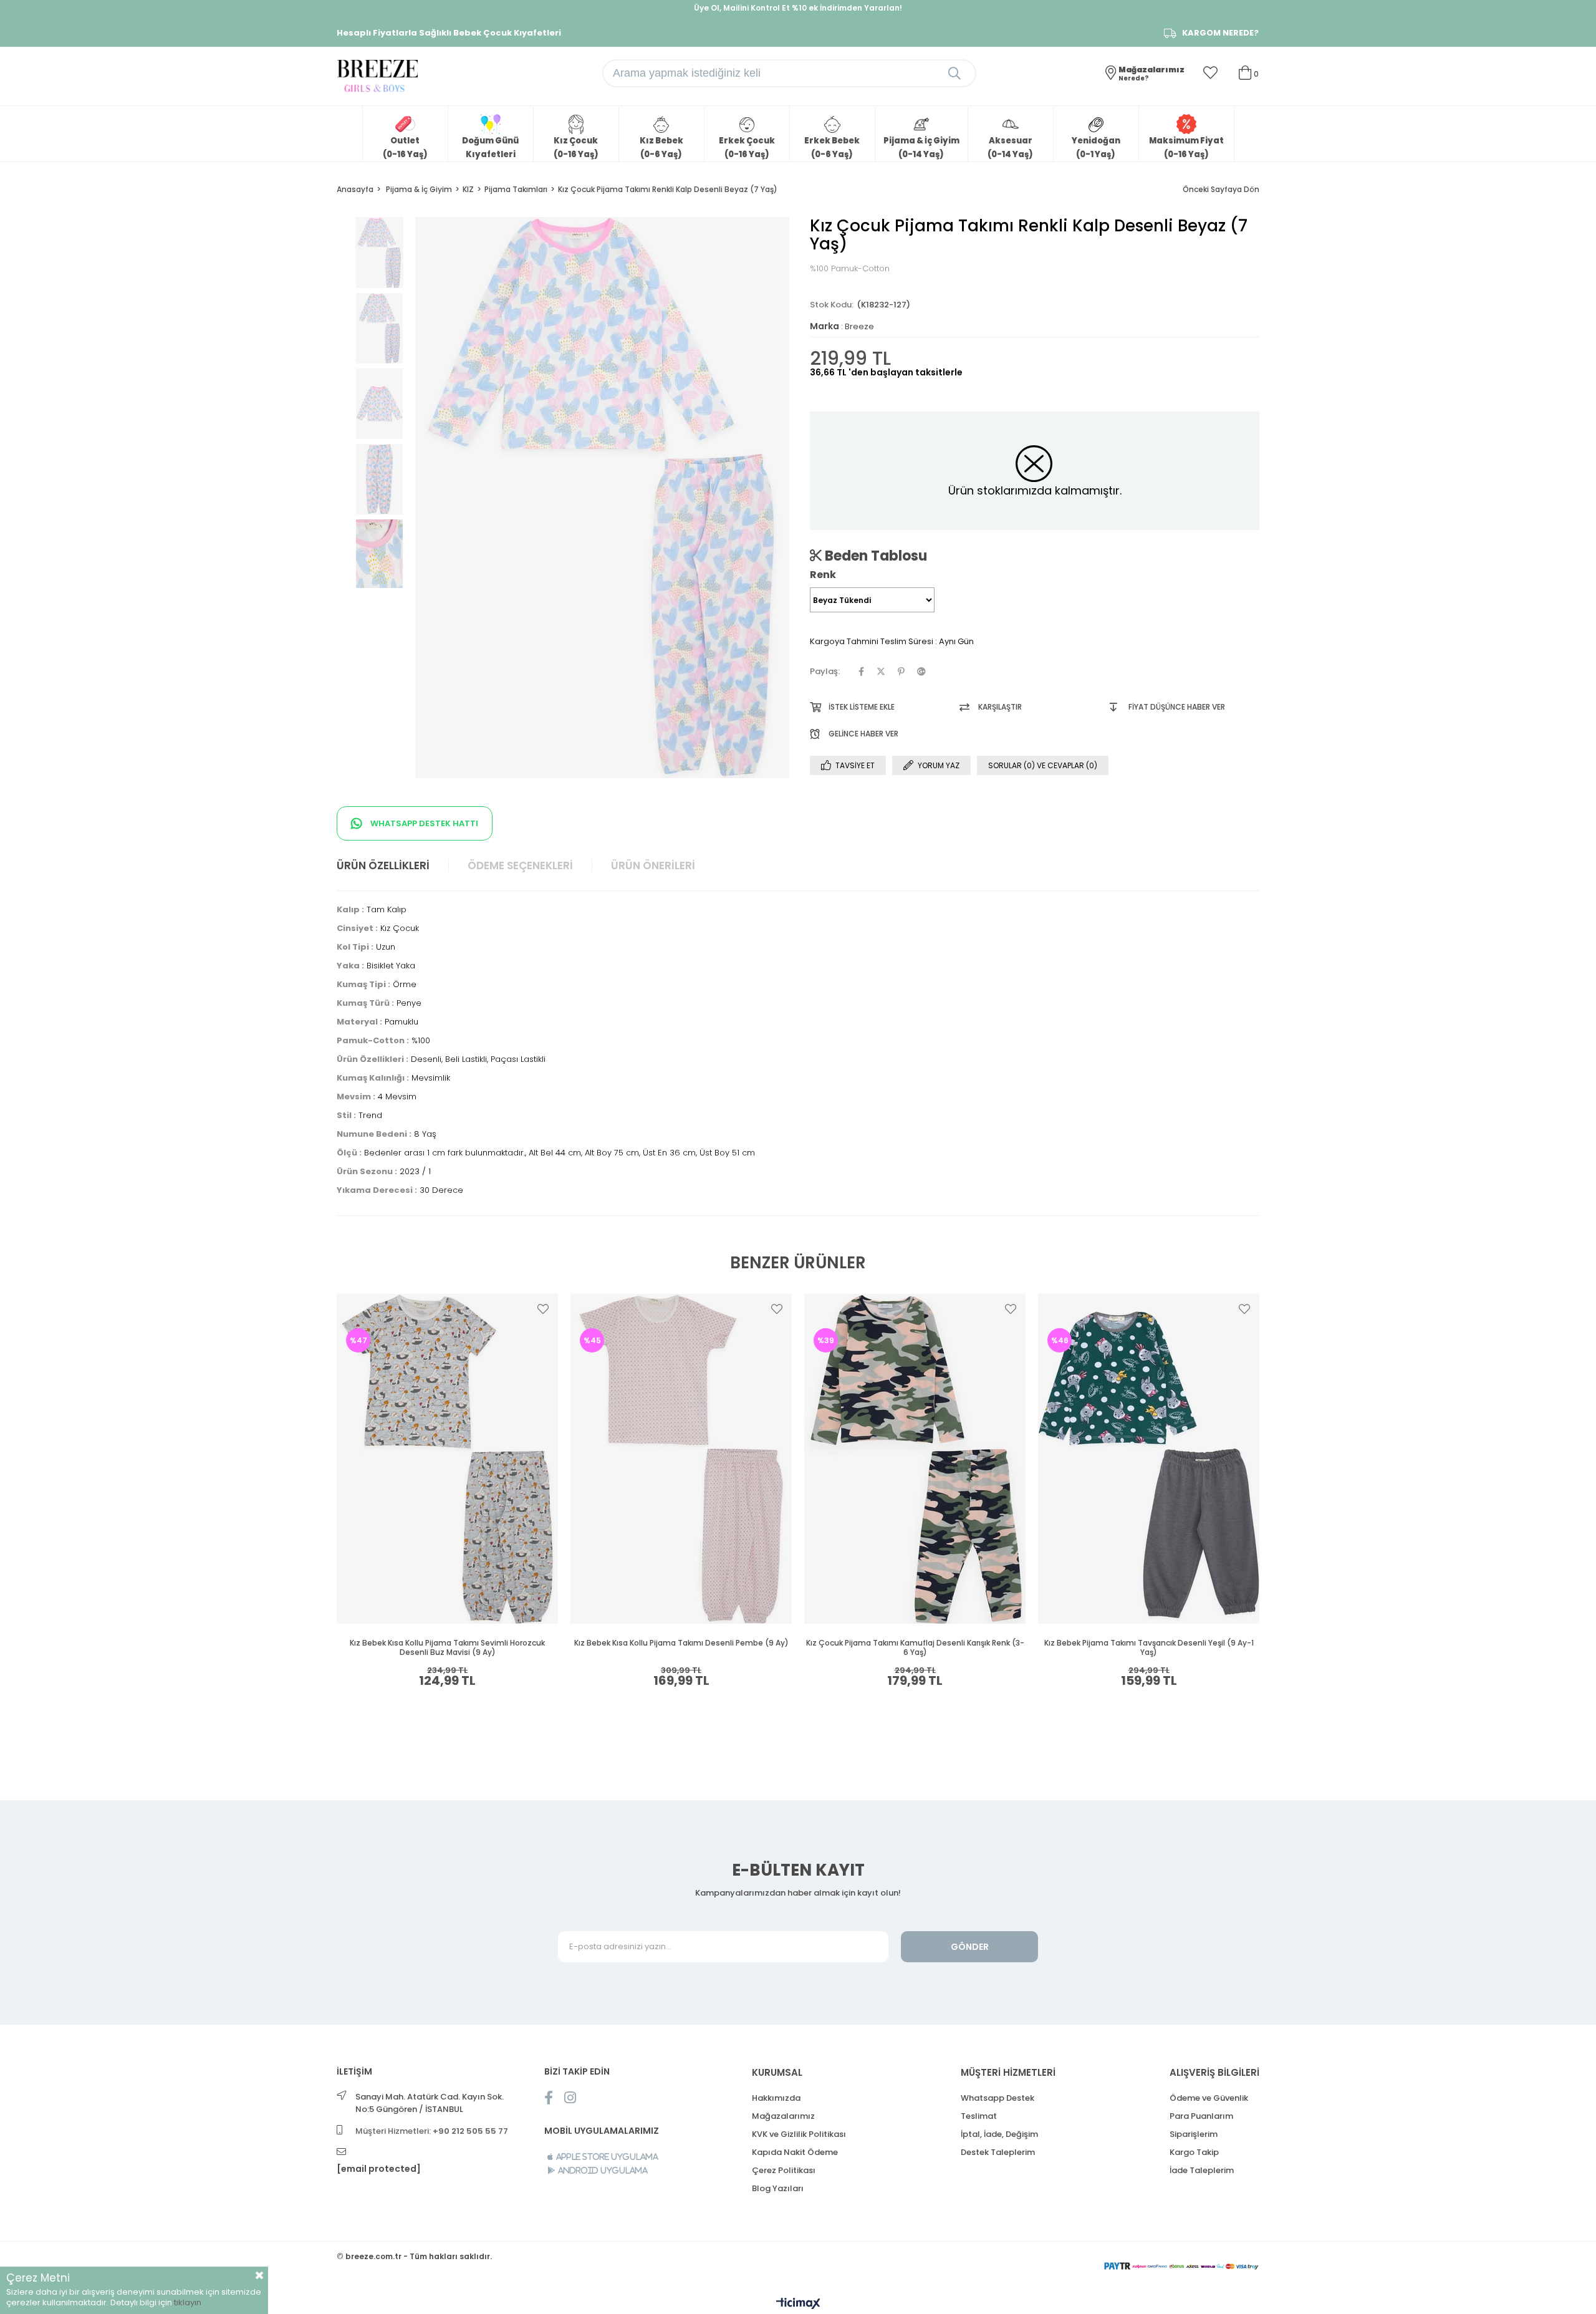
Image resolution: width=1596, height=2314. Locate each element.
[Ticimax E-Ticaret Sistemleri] (798, 2304)
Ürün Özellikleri (383, 865)
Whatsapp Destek (997, 2098)
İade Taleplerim (1202, 2170)
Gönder (970, 1947)
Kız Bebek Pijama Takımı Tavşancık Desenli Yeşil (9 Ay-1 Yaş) (1149, 1648)
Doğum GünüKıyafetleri (490, 147)
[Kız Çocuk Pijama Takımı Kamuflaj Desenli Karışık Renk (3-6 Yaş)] (915, 1459)
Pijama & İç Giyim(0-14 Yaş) (921, 147)
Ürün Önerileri (653, 865)
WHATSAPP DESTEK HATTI (423, 823)
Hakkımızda (776, 2098)
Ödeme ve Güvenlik (1209, 2098)
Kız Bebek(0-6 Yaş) (661, 147)
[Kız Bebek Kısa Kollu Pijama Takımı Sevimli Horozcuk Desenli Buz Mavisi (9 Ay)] (447, 1459)
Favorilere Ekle (543, 1309)
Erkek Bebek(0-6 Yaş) (832, 147)
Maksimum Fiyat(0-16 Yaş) (1186, 147)
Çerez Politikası (784, 2170)
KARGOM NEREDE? (1220, 33)
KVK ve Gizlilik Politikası (799, 2134)
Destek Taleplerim (998, 2152)
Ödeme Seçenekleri (520, 865)
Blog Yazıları (778, 2188)
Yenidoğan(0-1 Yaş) (1096, 147)
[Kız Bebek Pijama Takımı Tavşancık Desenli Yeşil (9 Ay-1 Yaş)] (1149, 1459)
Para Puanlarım (1201, 2116)
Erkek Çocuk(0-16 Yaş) (747, 147)
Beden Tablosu (874, 556)
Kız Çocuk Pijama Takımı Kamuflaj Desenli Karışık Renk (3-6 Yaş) (915, 1648)
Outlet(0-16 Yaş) (405, 147)
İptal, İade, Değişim (999, 2134)
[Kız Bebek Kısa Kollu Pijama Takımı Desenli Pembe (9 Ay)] (681, 1459)
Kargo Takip (1194, 2152)
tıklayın (188, 2302)
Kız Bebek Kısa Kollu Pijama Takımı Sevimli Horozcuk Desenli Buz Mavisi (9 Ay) (447, 1648)
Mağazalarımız (783, 2116)
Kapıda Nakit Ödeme (795, 2152)
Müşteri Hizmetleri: (432, 2131)
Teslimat (979, 2116)
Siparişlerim (1194, 2134)
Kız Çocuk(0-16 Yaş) (576, 147)
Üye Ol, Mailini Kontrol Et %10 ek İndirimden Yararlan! (798, 8)
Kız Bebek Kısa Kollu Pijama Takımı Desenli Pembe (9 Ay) (681, 1643)
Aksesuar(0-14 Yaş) (1010, 147)
